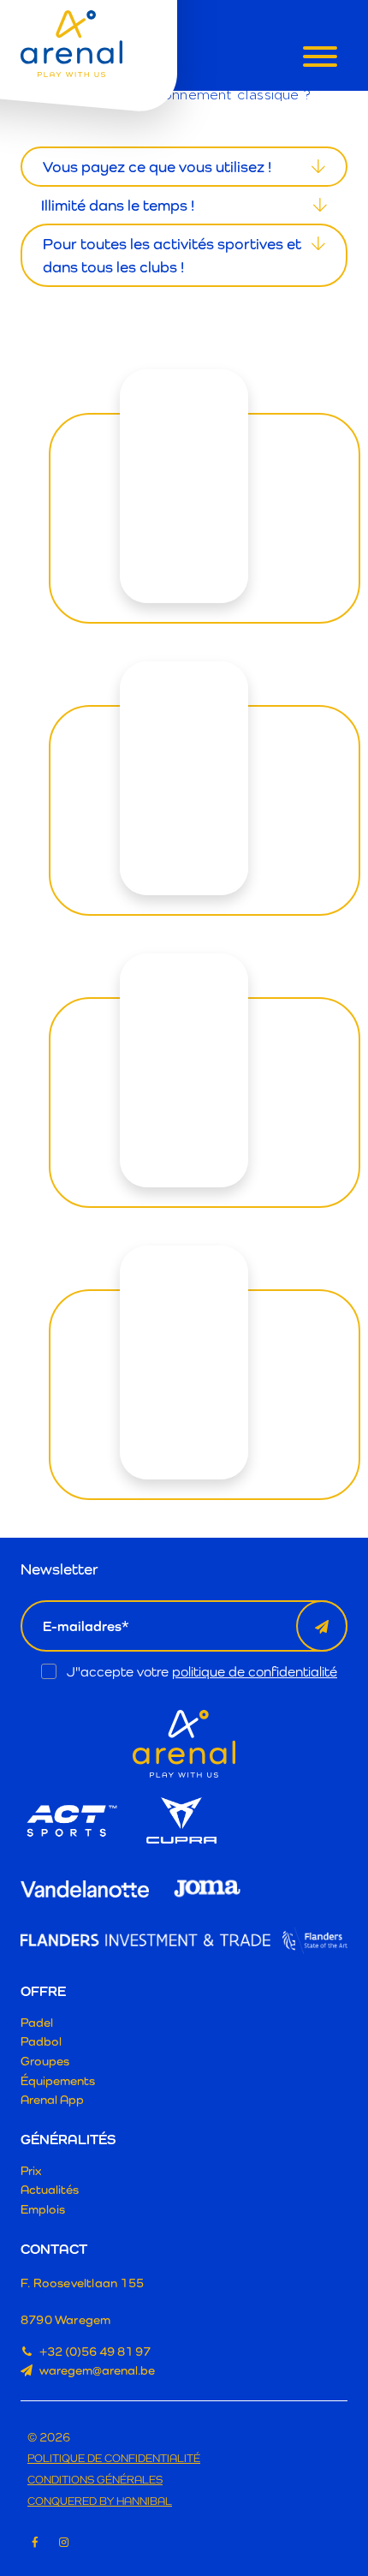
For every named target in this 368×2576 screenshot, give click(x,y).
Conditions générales (95, 2480)
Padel (37, 2022)
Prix (31, 2170)
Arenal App (52, 2099)
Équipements (58, 2080)
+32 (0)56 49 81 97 (95, 2351)
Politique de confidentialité (114, 2459)
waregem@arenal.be (97, 2370)
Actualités (50, 2189)
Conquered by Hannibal (100, 2502)
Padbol (41, 2041)
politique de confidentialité (255, 1672)
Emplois (43, 2209)
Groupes (45, 2061)
